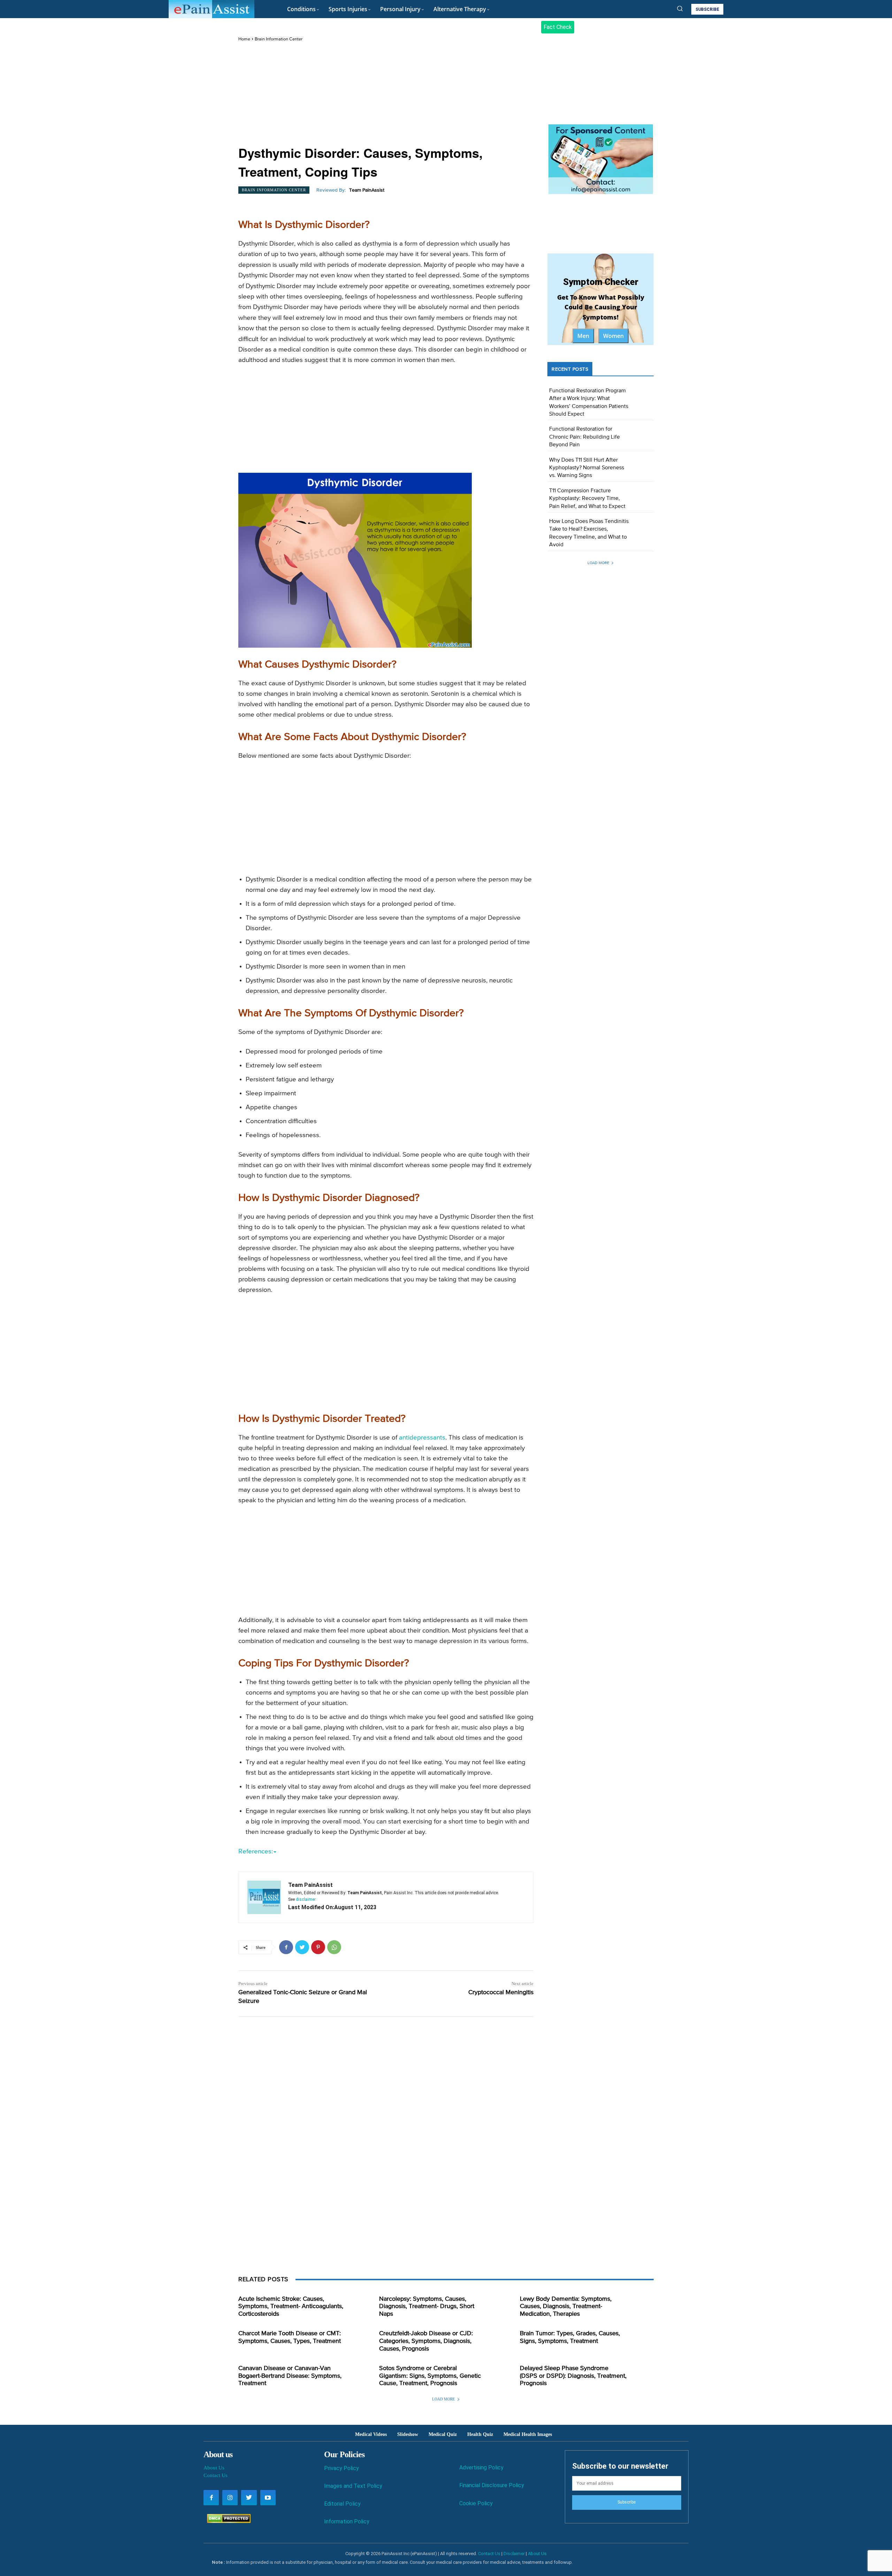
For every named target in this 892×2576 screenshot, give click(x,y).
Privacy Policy (341, 2468)
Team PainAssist (367, 190)
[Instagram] (230, 2498)
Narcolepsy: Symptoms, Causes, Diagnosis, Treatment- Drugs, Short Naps (427, 2307)
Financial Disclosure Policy (492, 2485)
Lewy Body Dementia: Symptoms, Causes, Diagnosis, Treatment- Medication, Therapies (566, 2307)
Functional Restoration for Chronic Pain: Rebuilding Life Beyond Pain (585, 437)
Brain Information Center (279, 39)
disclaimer (306, 1899)
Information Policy (347, 2521)
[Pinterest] (318, 1947)
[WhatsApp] (334, 1947)
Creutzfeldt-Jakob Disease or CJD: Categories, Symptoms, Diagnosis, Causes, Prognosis (426, 2341)
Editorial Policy (342, 2504)
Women (613, 336)
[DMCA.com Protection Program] (227, 2521)
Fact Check (558, 27)
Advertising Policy (481, 2467)
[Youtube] (268, 2498)
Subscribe (626, 2502)
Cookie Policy (476, 2503)
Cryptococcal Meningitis (501, 1992)
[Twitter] (302, 1947)
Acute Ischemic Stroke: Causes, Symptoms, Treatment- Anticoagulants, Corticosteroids (291, 2307)
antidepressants (422, 1438)
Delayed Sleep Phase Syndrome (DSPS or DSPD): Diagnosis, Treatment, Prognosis (573, 2376)
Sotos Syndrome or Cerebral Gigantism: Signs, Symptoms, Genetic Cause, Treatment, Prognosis (430, 2376)
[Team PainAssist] (264, 1897)
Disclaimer (514, 2554)
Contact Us (216, 2475)
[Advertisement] (386, 94)
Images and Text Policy (353, 2486)
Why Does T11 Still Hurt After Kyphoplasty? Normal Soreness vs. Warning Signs (587, 468)
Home (244, 39)
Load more (598, 563)
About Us (214, 2468)
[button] (680, 8)
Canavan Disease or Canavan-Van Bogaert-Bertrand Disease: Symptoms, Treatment (290, 2376)
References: (256, 1852)
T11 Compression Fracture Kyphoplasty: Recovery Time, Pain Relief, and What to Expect (587, 499)
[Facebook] (286, 1947)
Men (583, 336)
